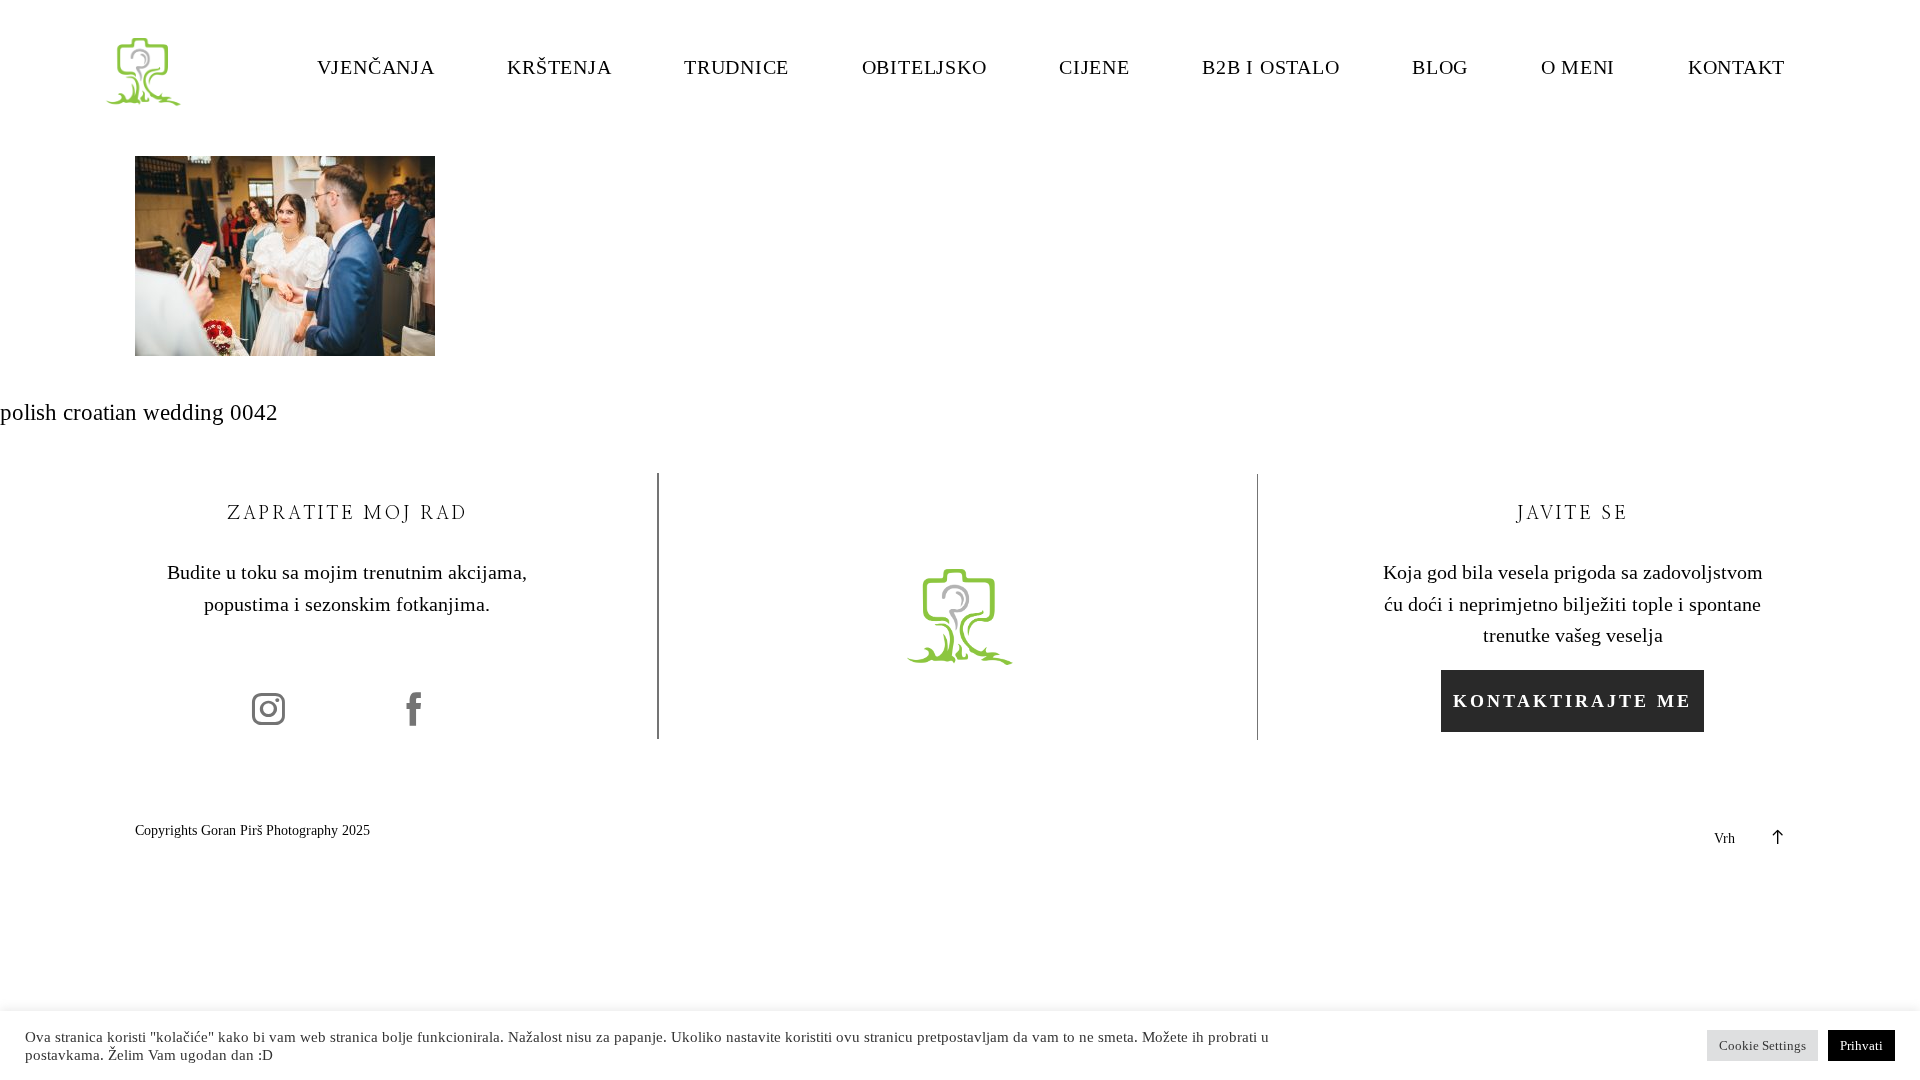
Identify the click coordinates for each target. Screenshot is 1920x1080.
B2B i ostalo (1270, 68)
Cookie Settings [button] (1762, 1045)
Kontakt (1736, 68)
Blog (1440, 68)
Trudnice (736, 68)
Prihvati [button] (1861, 1045)
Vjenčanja (376, 68)
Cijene (1094, 68)
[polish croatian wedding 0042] (285, 348)
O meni (1578, 68)
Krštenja (559, 68)
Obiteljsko (924, 68)
